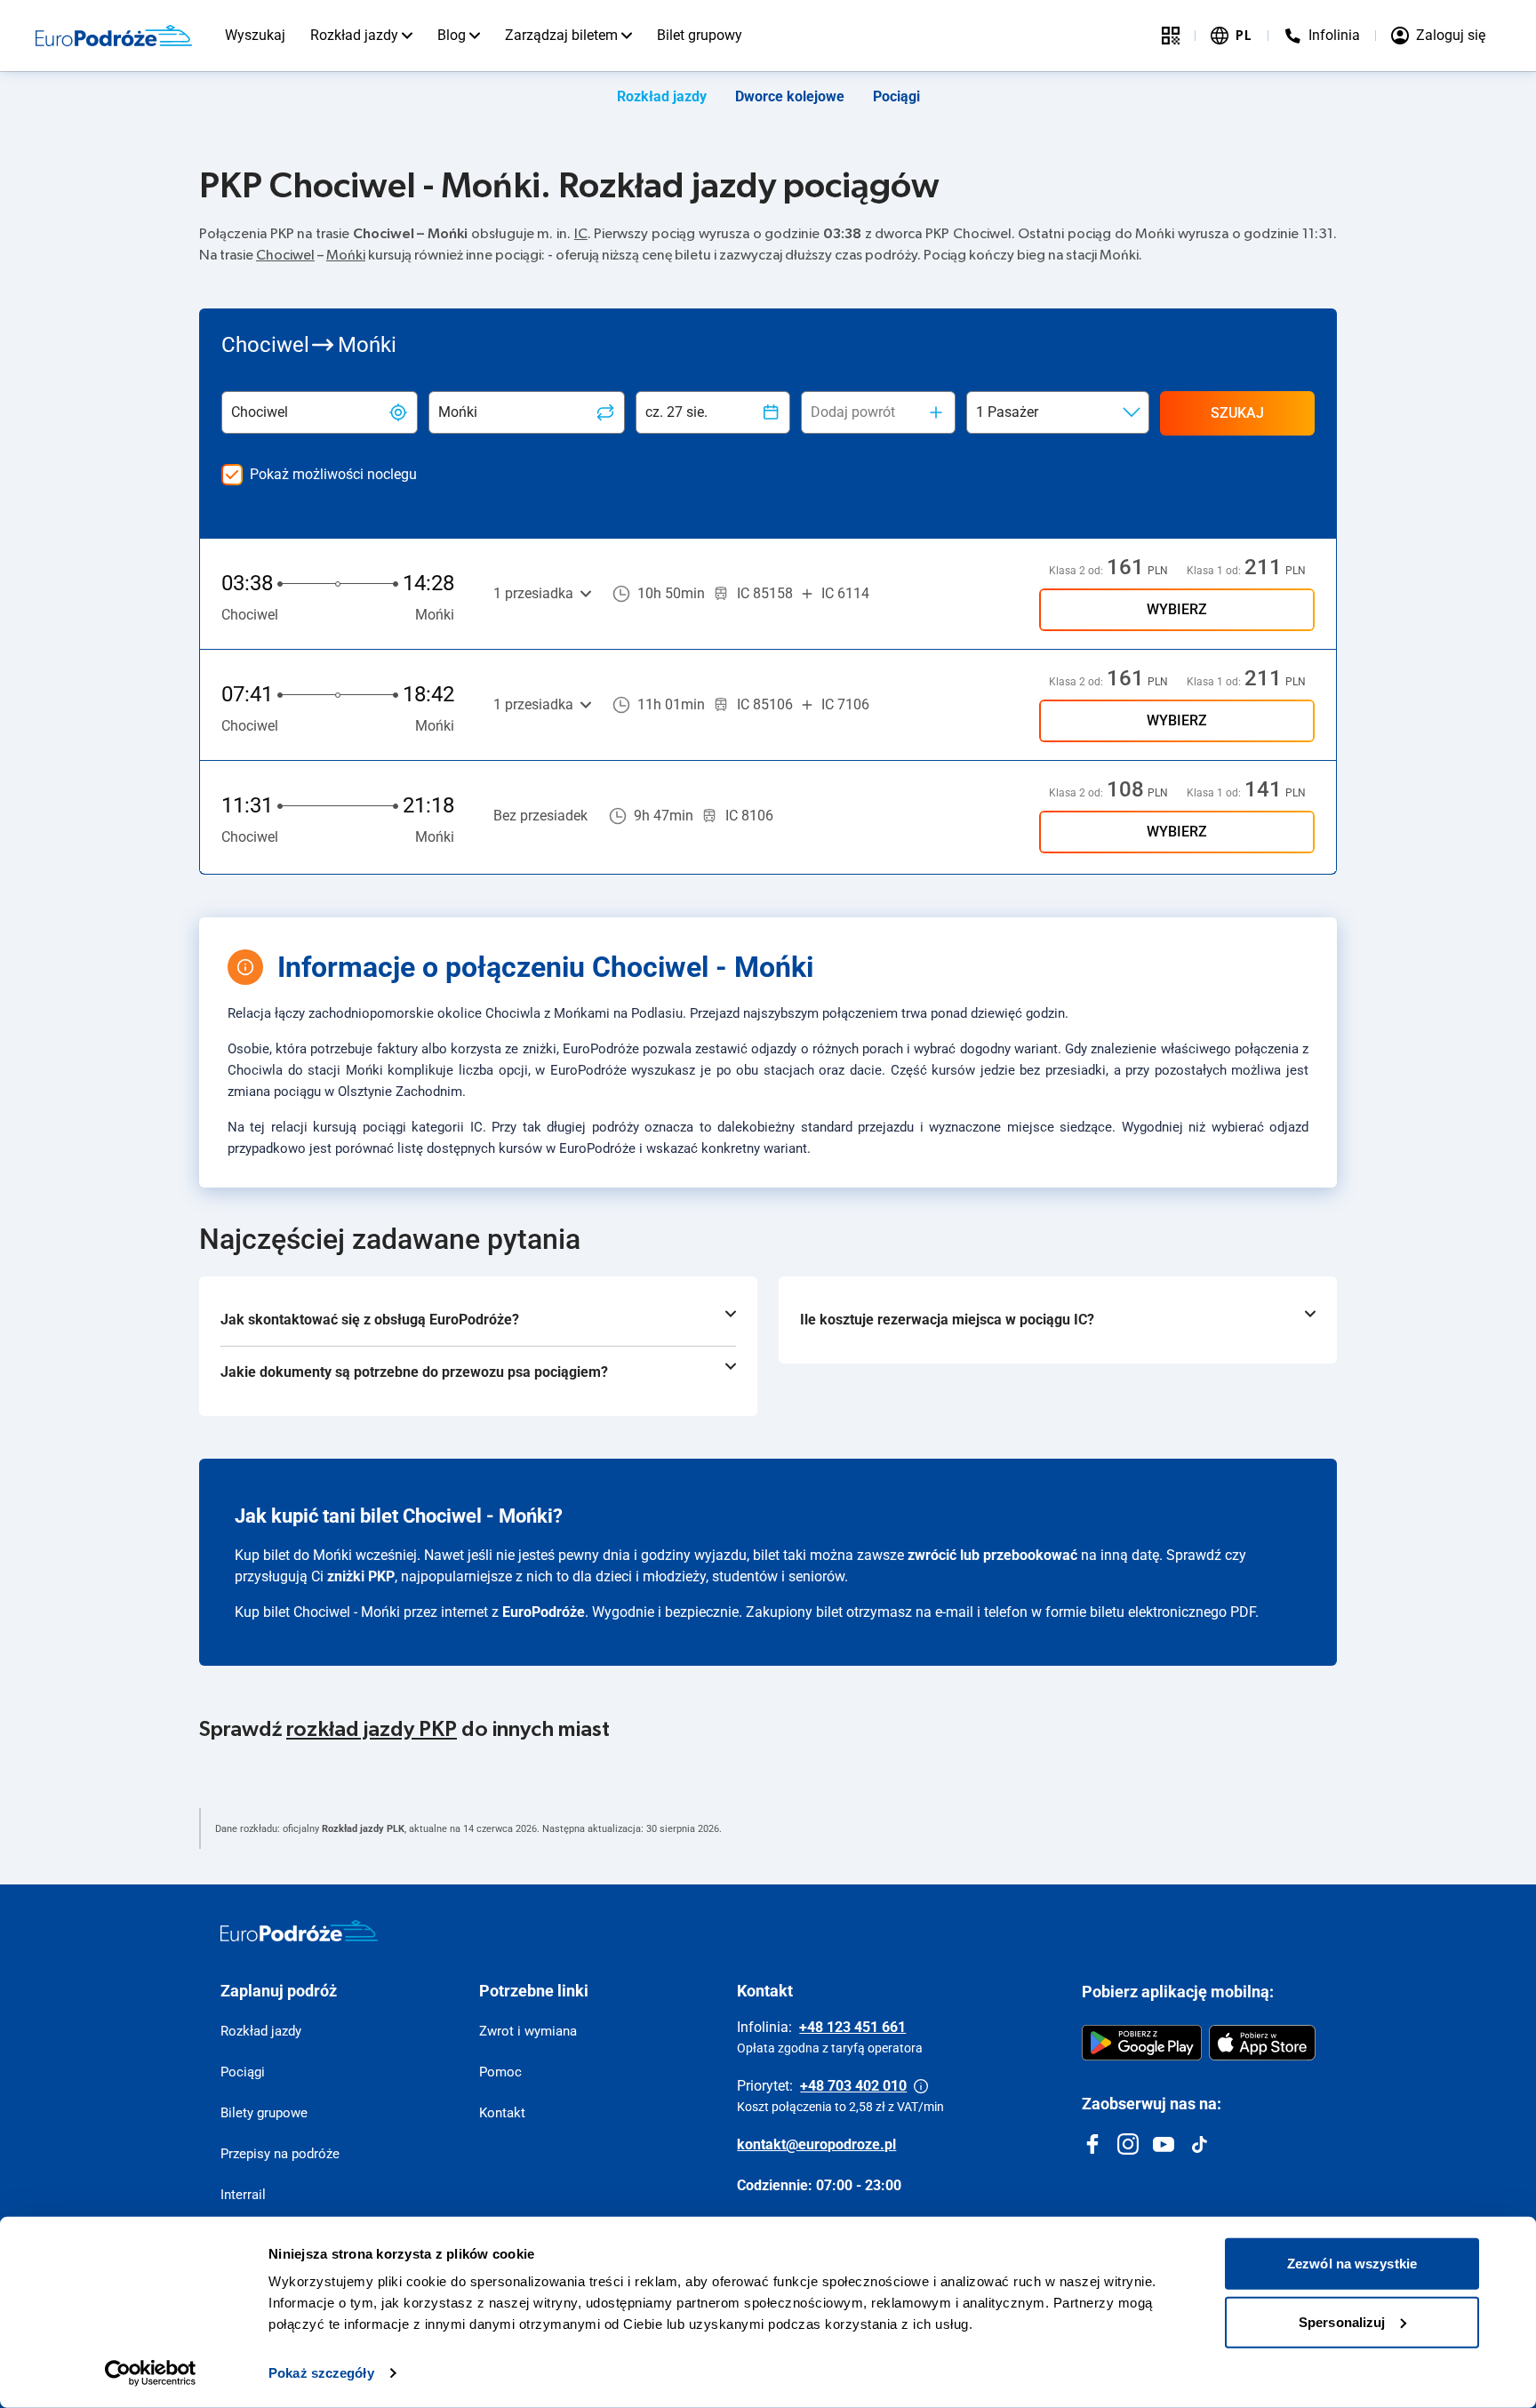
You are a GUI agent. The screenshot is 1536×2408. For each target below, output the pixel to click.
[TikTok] (1199, 2144)
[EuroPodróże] (299, 1931)
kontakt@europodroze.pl (816, 2144)
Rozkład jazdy (354, 35)
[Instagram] (1128, 2144)
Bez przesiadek (540, 816)
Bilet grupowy (700, 35)
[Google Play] (1142, 2043)
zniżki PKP (361, 1576)
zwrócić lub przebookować (992, 1555)
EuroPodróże (544, 1612)
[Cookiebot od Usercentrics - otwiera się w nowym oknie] (151, 2373)
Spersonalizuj (1342, 2321)
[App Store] (1262, 2043)
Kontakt (502, 2113)
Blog (452, 35)
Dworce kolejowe (790, 96)
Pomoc (500, 2072)
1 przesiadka (533, 593)
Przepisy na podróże (280, 2154)
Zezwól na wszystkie (1352, 2264)
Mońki (346, 255)
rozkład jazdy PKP (372, 1730)
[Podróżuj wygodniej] (1171, 36)
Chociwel (285, 255)
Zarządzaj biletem (561, 35)
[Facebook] (1092, 2144)
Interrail (243, 2195)
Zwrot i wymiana (528, 2031)
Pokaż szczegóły (321, 2373)
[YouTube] (1164, 2144)
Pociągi (896, 96)
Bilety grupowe (264, 2113)
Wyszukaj (255, 35)
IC (581, 234)
